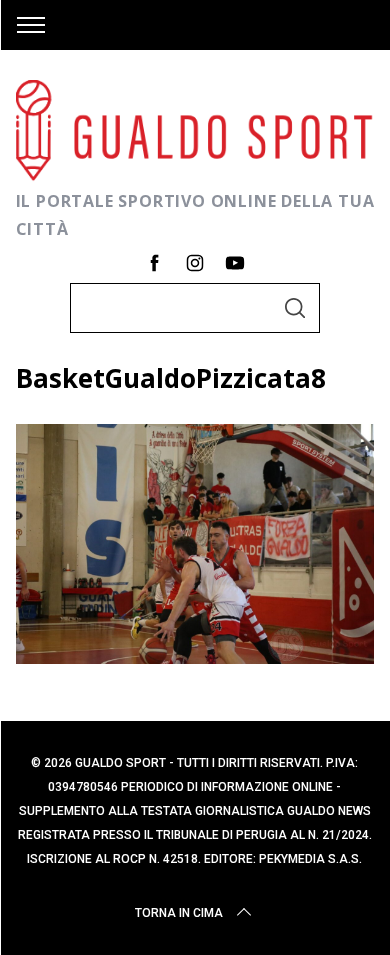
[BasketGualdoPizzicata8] (195, 657)
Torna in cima (179, 913)
